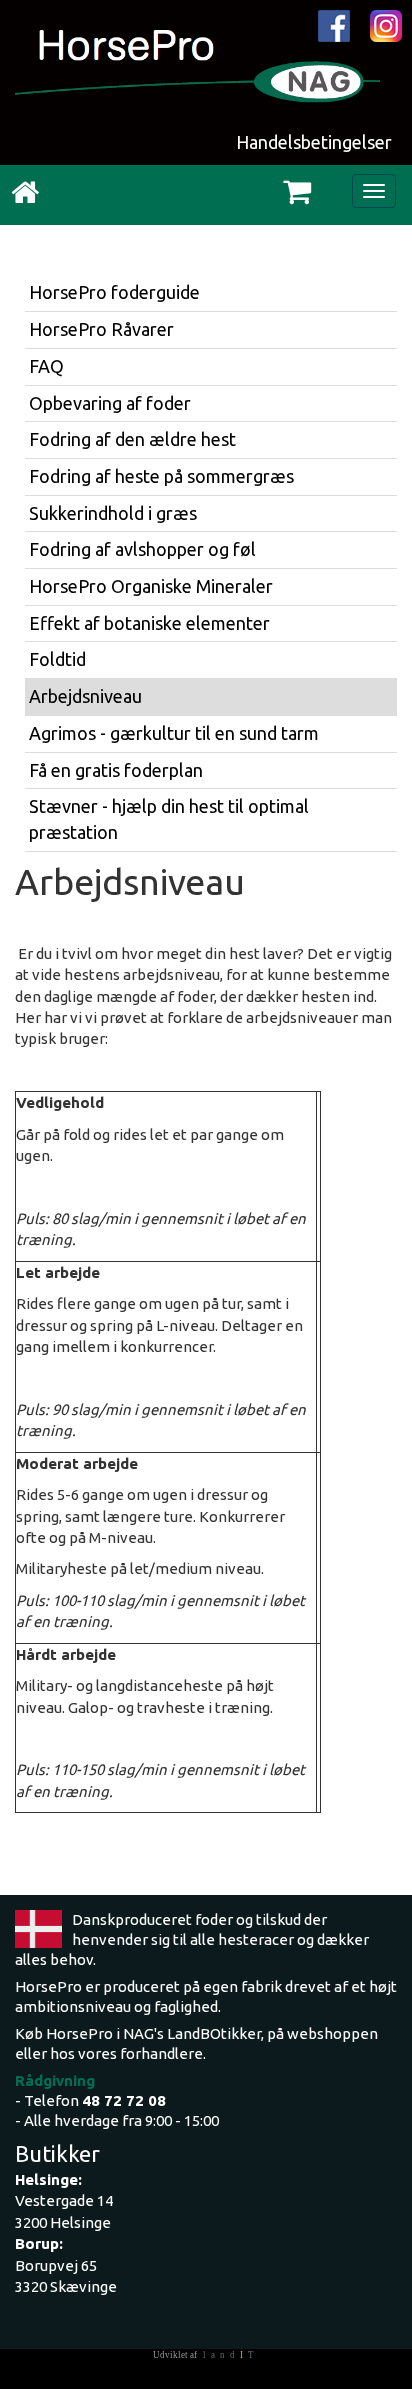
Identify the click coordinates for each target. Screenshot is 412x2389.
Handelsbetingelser (314, 142)
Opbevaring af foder (110, 403)
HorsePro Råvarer (101, 329)
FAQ (46, 366)
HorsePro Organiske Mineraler (151, 586)
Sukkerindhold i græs (113, 513)
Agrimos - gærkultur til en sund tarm (174, 733)
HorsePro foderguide (114, 292)
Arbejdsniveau (85, 696)
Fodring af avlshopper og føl (142, 549)
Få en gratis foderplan (116, 770)
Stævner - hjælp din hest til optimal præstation (169, 819)
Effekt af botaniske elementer (149, 623)
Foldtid (57, 659)
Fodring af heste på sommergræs (161, 476)
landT (231, 2355)
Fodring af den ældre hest (132, 439)
